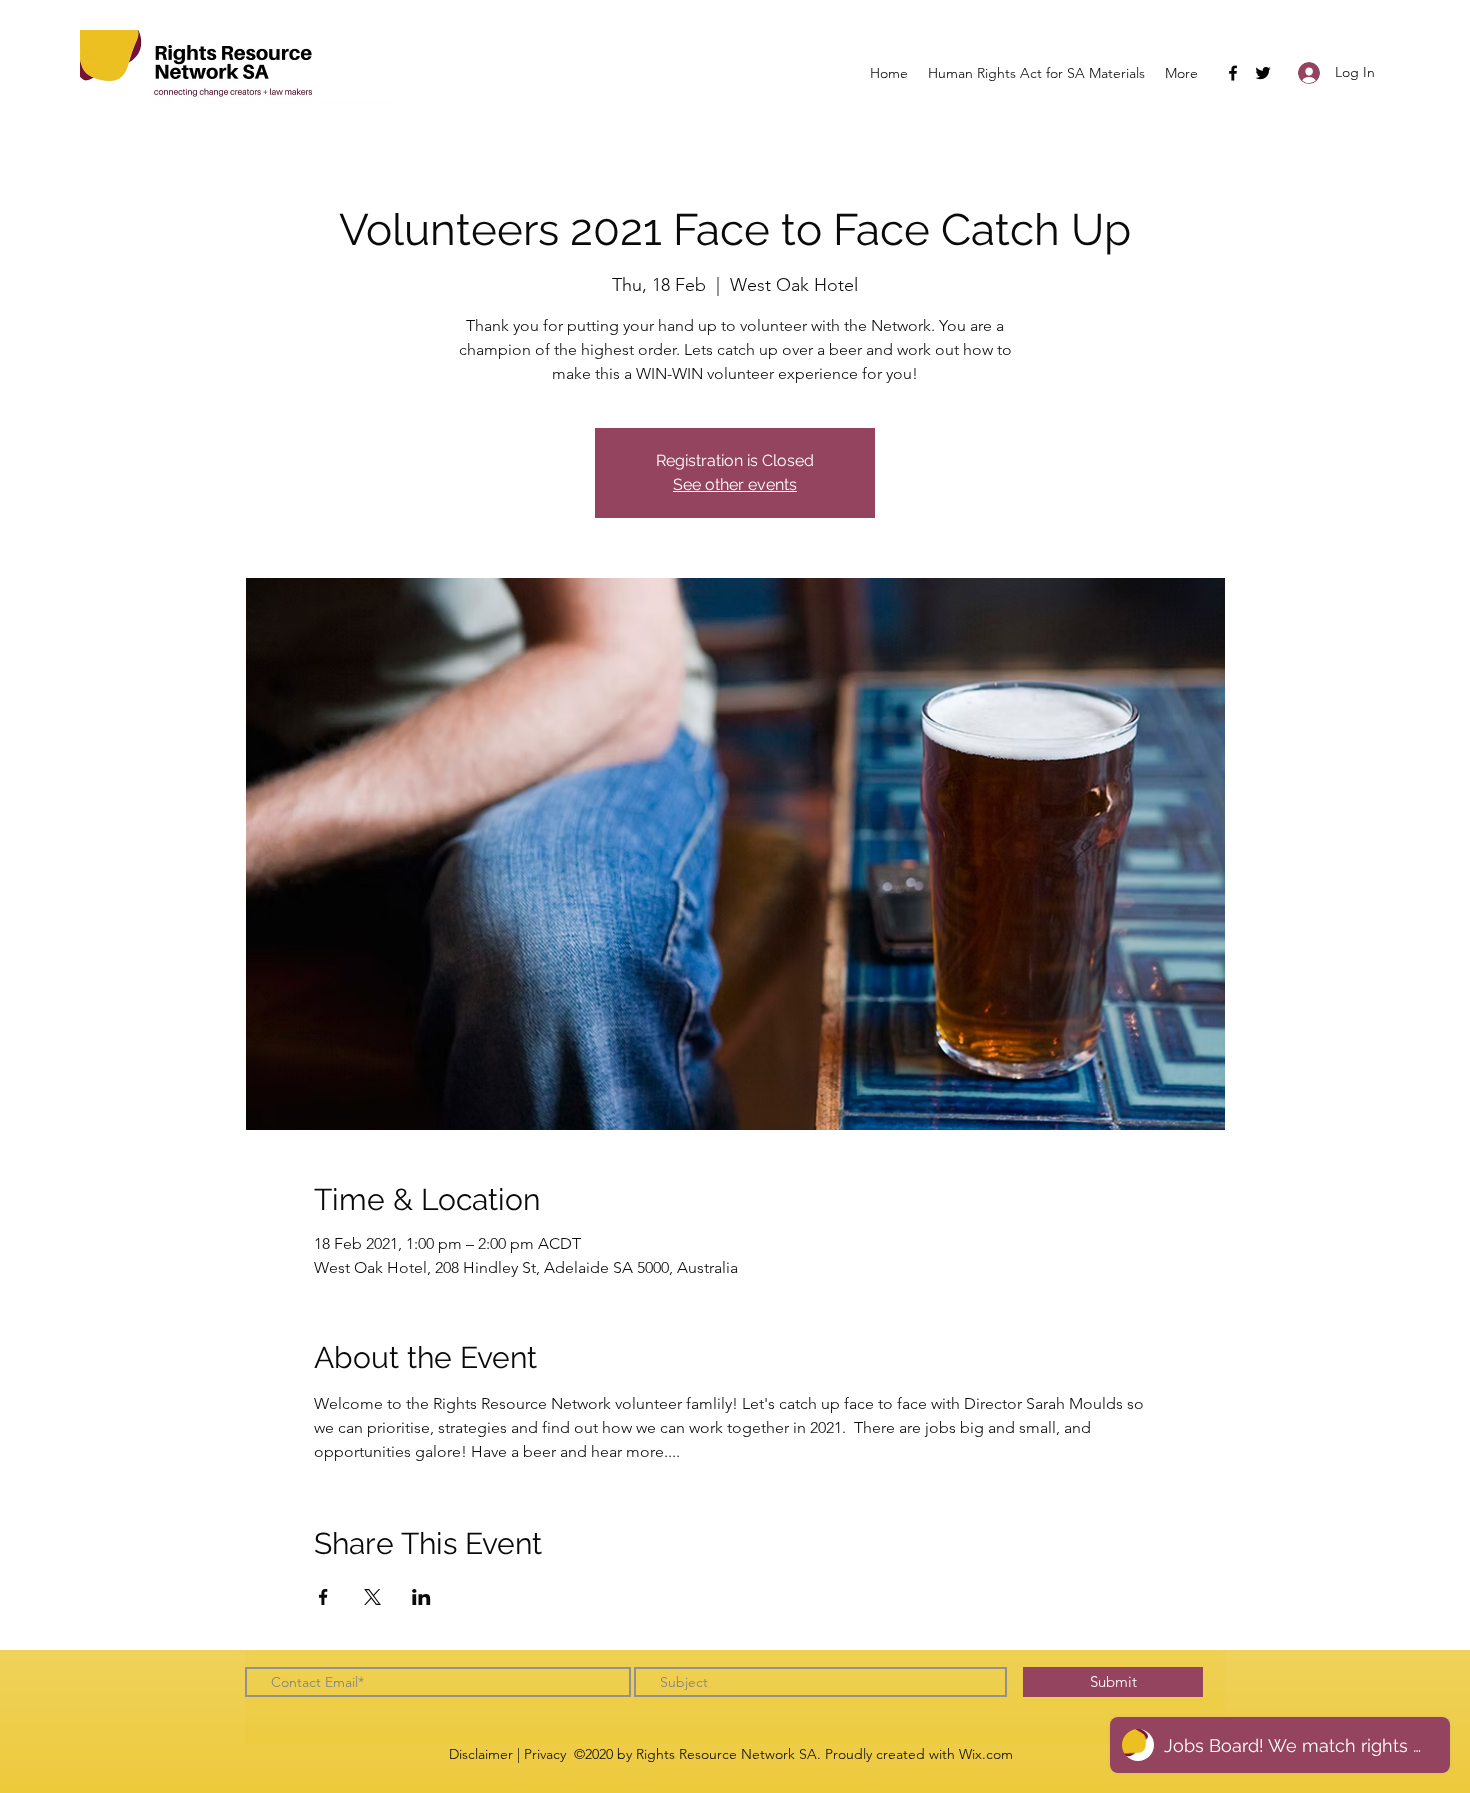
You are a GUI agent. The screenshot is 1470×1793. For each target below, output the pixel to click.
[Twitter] (1263, 73)
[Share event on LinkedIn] (421, 1597)
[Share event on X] (372, 1597)
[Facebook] (1233, 73)
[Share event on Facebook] (323, 1597)
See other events (735, 484)
